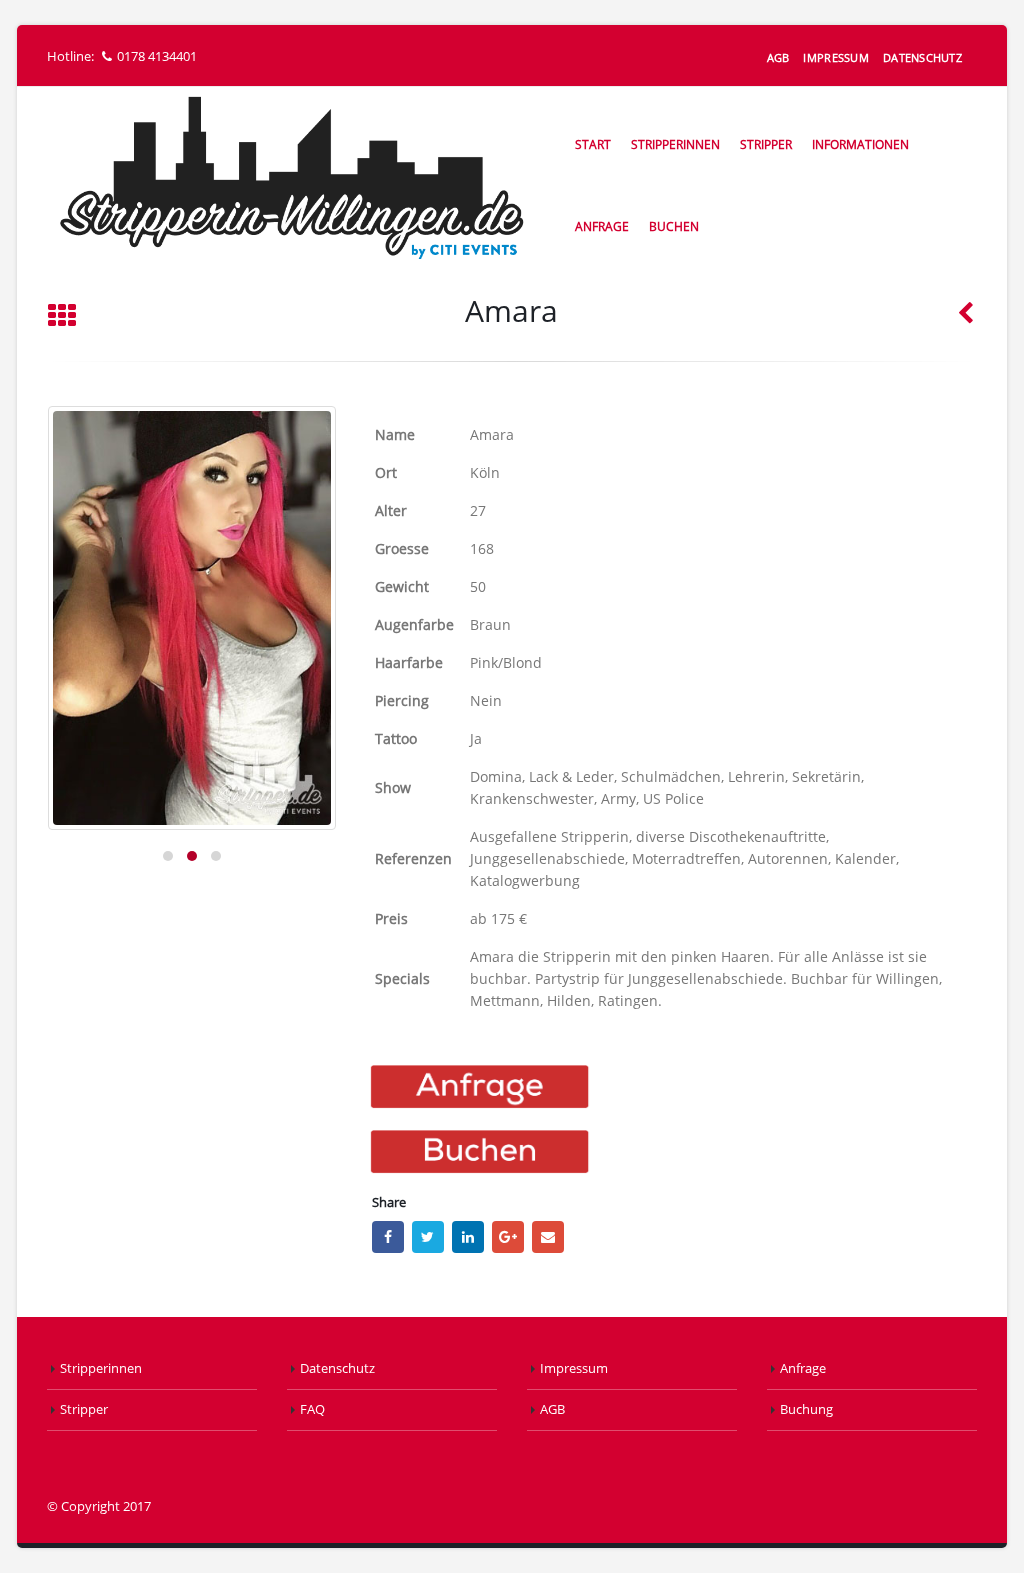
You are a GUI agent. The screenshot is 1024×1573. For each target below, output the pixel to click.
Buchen (674, 226)
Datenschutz (922, 57)
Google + (508, 1237)
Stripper (766, 144)
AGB (778, 57)
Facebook (388, 1237)
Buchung (806, 1409)
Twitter (428, 1237)
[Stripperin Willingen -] (291, 179)
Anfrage (602, 226)
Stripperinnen (675, 144)
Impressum (835, 57)
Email (548, 1237)
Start (593, 144)
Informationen (860, 144)
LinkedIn (468, 1237)
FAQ (312, 1409)
